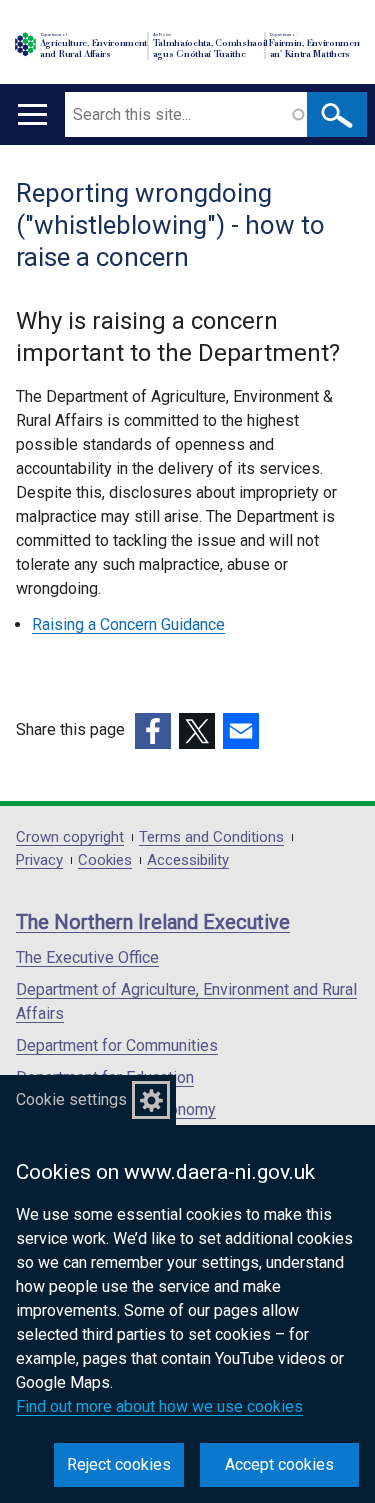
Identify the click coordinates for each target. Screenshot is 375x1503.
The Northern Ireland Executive (153, 922)
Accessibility (188, 860)
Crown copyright (70, 837)
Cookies (105, 860)
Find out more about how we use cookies (159, 1406)
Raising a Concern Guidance (128, 624)
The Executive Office (87, 957)
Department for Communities (117, 1045)
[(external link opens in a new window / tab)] (153, 731)
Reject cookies (119, 1464)
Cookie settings (71, 1099)
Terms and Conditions (211, 837)
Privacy (39, 860)
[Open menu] (32, 114)
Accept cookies (279, 1464)
